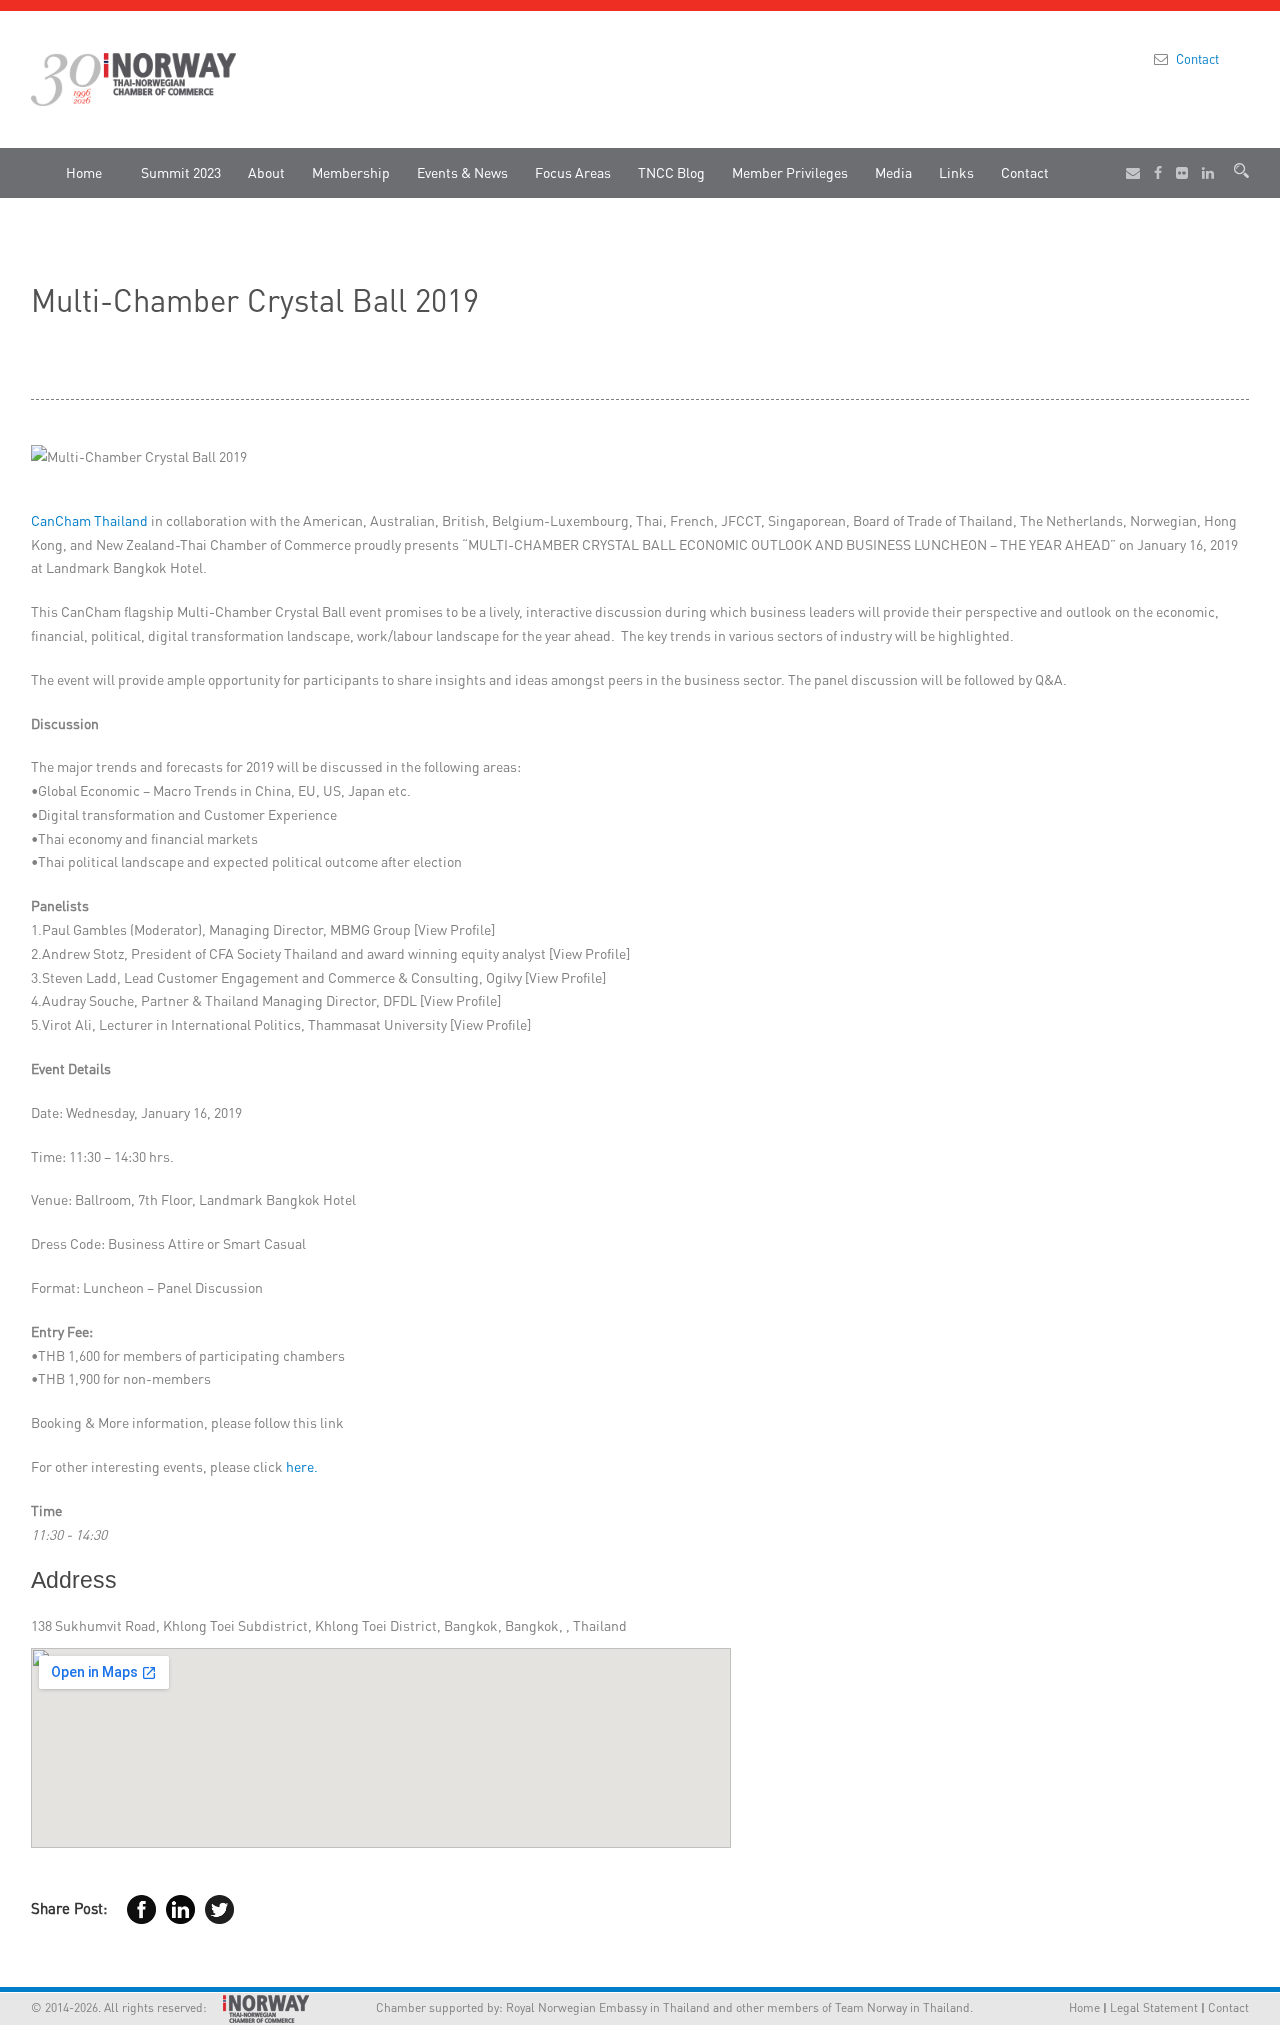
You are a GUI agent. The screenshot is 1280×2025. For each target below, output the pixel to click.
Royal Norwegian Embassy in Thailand (608, 2007)
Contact (1197, 58)
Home (84, 172)
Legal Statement (1154, 2007)
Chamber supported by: (414, 2007)
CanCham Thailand (89, 520)
